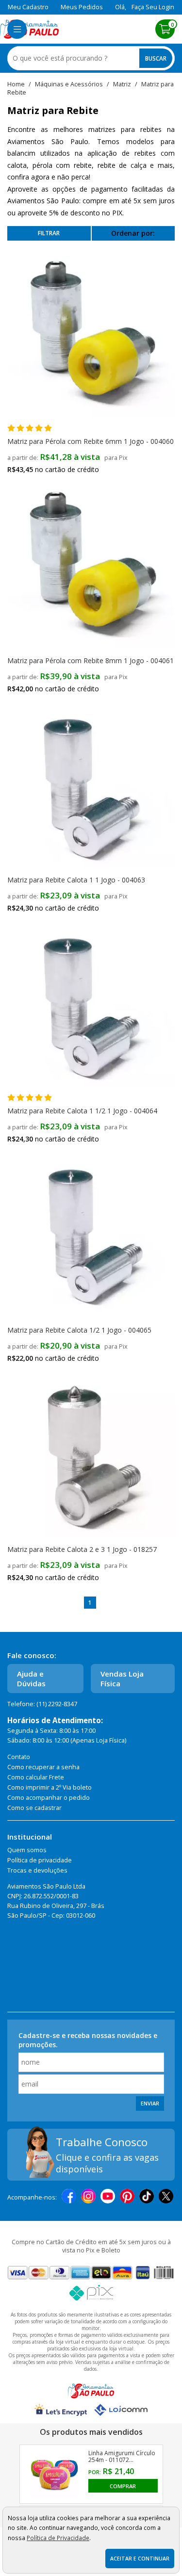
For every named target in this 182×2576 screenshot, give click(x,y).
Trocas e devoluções (37, 1870)
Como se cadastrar (34, 1808)
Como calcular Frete (36, 1777)
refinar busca (49, 233)
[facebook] (69, 2197)
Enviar (150, 2103)
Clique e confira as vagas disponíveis (107, 2163)
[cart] (165, 29)
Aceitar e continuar (140, 2559)
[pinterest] (127, 2197)
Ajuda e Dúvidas (31, 1679)
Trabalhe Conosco (102, 2142)
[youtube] (108, 2197)
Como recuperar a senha (43, 1767)
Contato (19, 1757)
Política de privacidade (40, 1860)
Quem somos (27, 1850)
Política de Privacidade (58, 2538)
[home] (29, 29)
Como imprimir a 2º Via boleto (50, 1787)
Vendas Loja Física (122, 1679)
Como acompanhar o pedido (49, 1798)
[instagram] (88, 2197)
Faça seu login (153, 7)
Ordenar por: (133, 233)
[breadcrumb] (16, 84)
